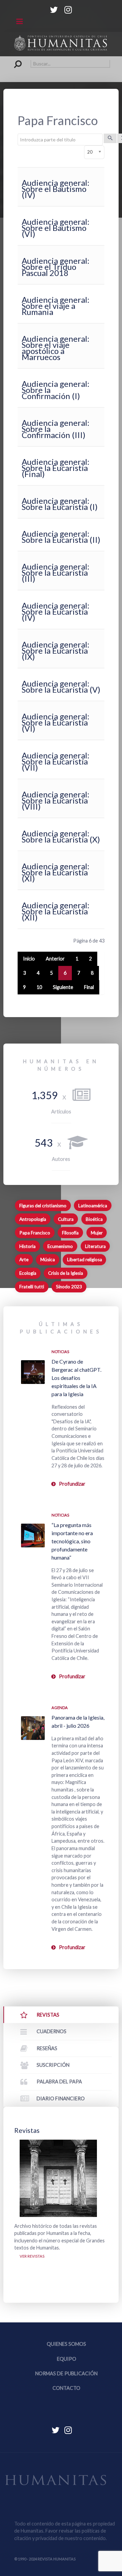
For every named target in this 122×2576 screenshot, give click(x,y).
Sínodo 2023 (69, 1287)
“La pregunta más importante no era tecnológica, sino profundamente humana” (72, 1541)
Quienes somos (66, 2344)
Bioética (94, 1219)
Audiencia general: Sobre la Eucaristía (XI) (56, 872)
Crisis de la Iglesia (66, 1273)
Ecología (28, 1273)
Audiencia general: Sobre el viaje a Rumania (56, 306)
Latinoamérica (93, 1206)
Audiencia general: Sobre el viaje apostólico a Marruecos (56, 348)
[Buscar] (110, 138)
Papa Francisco (35, 1233)
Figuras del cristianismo (43, 1206)
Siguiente (63, 987)
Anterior (55, 959)
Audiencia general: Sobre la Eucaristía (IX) (56, 650)
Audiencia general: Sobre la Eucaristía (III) (56, 572)
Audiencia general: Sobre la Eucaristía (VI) (56, 722)
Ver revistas (32, 2256)
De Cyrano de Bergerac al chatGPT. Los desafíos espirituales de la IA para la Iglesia (76, 1378)
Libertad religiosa (85, 1260)
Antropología (33, 1219)
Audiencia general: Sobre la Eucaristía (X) (61, 836)
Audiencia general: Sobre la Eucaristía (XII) (56, 911)
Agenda (60, 1708)
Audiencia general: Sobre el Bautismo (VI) (56, 228)
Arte (24, 1260)
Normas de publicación (66, 2373)
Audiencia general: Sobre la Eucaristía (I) (60, 504)
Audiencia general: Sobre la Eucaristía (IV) (56, 611)
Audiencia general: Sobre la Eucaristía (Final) (56, 468)
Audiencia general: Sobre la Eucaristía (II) (61, 537)
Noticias (60, 1352)
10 (39, 987)
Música (48, 1260)
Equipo (67, 2359)
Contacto (66, 2388)
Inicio (29, 959)
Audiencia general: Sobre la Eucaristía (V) (61, 686)
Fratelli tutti (32, 1287)
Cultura (66, 1219)
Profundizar (72, 1484)
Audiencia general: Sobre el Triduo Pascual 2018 (56, 267)
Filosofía (70, 1233)
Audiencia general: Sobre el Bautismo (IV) (56, 189)
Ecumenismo (60, 1246)
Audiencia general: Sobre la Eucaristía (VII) (56, 761)
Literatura (95, 1246)
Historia (27, 1246)
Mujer (97, 1233)
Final (89, 987)
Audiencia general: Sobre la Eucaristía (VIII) (56, 800)
